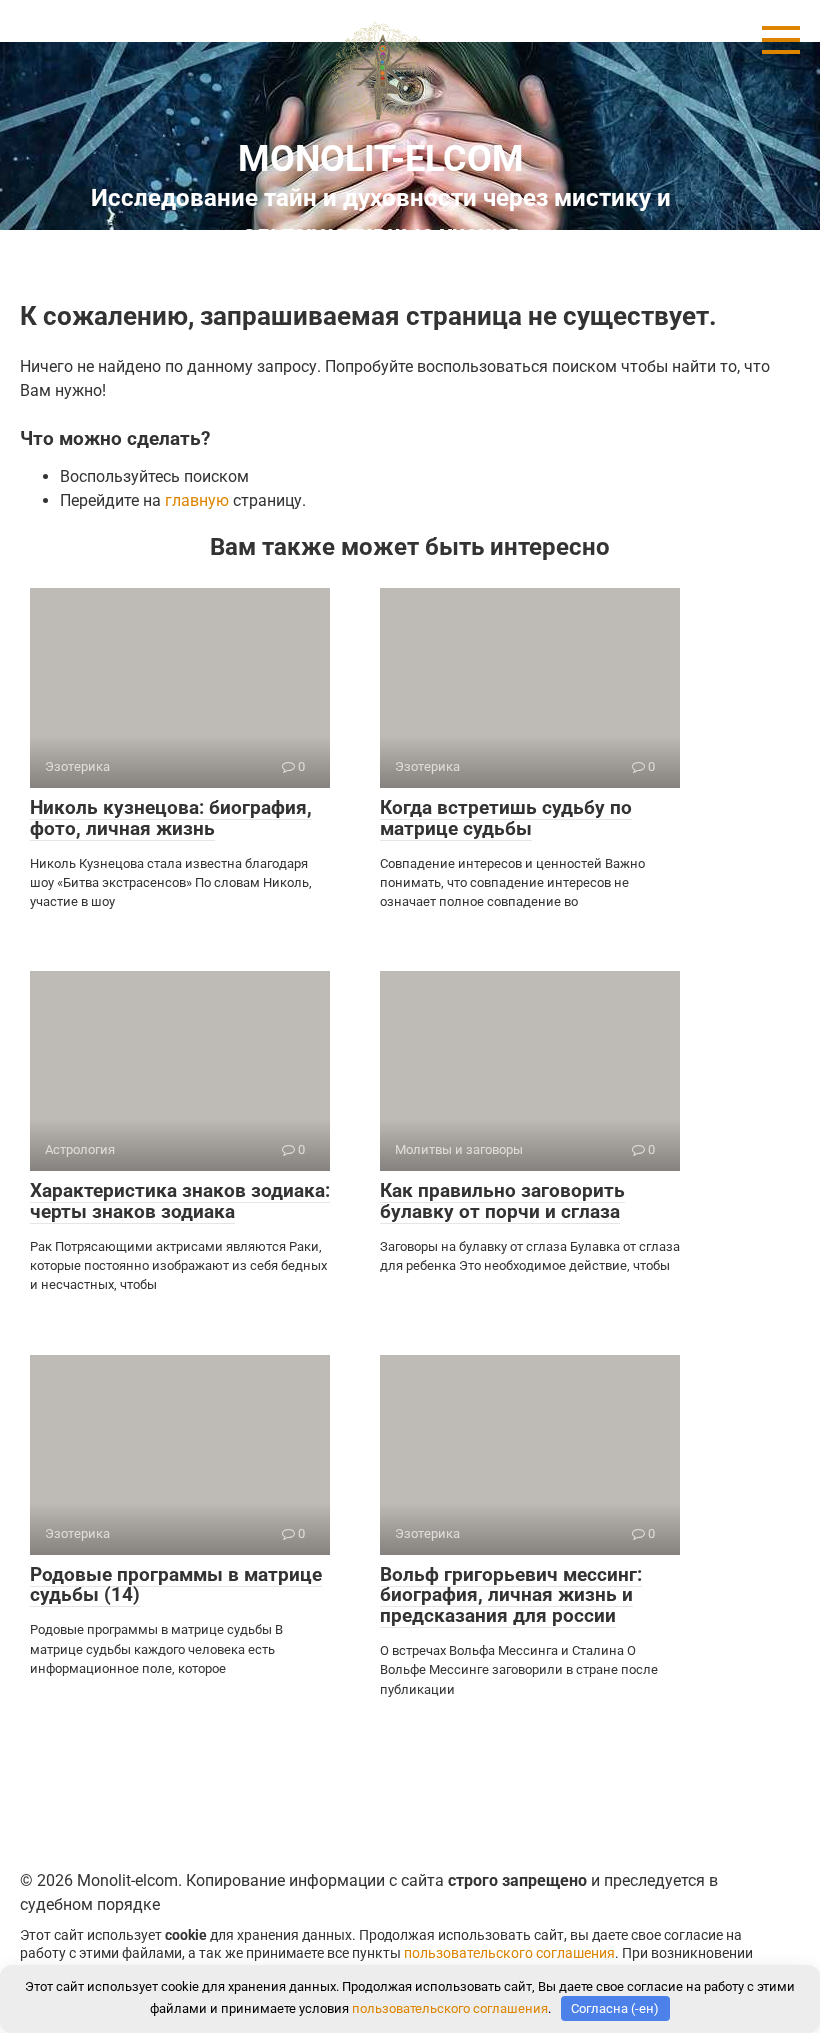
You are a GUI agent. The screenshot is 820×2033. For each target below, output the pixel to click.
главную (197, 500)
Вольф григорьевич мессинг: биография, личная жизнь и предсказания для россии (511, 1595)
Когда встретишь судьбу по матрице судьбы (506, 818)
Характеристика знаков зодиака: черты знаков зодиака (180, 1201)
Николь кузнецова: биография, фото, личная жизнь (171, 818)
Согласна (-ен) (615, 2008)
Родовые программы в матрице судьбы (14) (176, 1585)
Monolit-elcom (381, 159)
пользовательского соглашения (509, 1953)
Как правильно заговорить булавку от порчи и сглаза (502, 1201)
